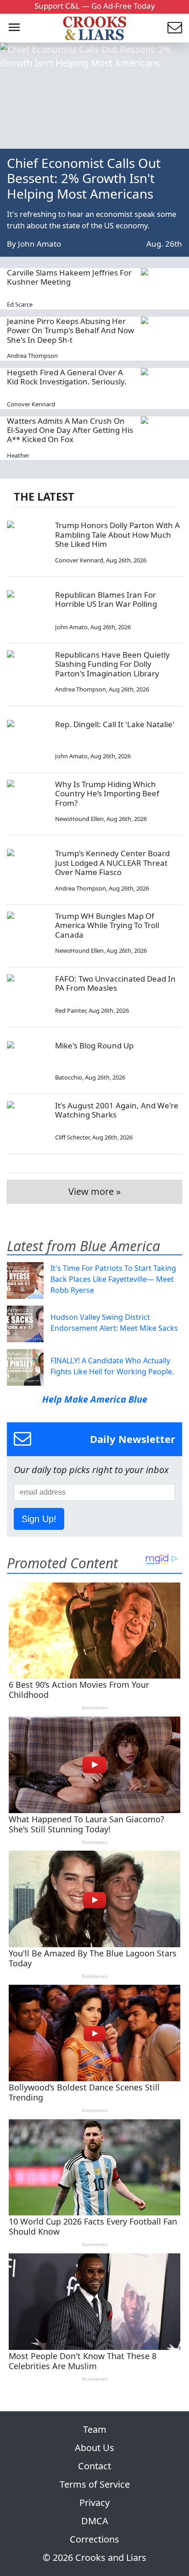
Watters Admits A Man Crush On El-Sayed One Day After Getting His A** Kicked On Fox (70, 430)
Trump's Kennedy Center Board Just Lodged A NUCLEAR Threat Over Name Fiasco (112, 863)
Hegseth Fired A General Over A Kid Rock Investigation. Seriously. (67, 377)
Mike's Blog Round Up (94, 1045)
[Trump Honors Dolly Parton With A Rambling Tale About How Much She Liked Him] (28, 541)
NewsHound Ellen (79, 819)
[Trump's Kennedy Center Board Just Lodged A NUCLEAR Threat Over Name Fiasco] (28, 869)
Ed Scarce (20, 304)
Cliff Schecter (72, 1137)
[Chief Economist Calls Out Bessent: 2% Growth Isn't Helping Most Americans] (94, 96)
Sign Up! (39, 1519)
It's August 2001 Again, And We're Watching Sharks (117, 1110)
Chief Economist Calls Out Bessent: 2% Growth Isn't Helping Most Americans (84, 178)
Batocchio (69, 1077)
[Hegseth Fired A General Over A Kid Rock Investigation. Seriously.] (161, 389)
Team (95, 2429)
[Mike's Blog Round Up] (28, 1062)
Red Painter (70, 1010)
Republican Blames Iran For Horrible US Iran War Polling (106, 599)
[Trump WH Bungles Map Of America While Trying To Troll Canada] (28, 932)
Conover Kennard (31, 404)
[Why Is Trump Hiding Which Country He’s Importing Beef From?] (28, 800)
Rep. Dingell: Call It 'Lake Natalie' (115, 724)
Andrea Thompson (32, 356)
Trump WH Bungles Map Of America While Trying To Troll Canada (107, 925)
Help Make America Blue (95, 1399)
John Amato (39, 244)
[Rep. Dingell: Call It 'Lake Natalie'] (28, 740)
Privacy (94, 2503)
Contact (94, 2466)
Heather (18, 455)
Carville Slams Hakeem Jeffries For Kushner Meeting (69, 277)
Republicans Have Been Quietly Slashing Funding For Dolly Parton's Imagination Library (112, 664)
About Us (94, 2448)
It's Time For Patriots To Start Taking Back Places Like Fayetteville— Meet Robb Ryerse (113, 1279)
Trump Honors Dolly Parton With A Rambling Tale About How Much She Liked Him (117, 535)
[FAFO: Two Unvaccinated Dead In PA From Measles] (28, 995)
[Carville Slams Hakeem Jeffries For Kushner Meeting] (161, 289)
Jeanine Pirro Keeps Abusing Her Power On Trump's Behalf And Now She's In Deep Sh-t (70, 330)
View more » (94, 1191)
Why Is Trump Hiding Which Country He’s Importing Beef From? (107, 794)
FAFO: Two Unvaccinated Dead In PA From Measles (115, 983)
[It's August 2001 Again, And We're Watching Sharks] (28, 1122)
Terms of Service (95, 2484)
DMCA (95, 2521)
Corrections (94, 2539)
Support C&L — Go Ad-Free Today (95, 6)
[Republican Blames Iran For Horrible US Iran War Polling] (28, 611)
